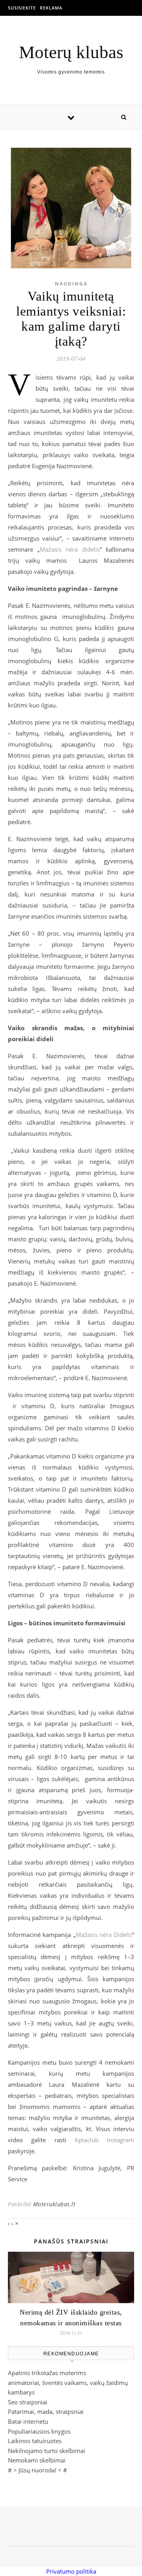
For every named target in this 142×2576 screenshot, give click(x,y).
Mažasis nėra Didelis (104, 1935)
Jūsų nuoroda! (37, 2470)
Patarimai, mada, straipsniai (46, 2411)
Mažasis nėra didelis (70, 549)
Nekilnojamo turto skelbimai (47, 2451)
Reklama (51, 8)
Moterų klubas (71, 52)
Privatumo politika (71, 2571)
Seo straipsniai (28, 2402)
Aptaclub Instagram (104, 2140)
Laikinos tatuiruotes (35, 2441)
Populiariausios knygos (39, 2431)
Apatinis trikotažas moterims (47, 2373)
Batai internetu (28, 2421)
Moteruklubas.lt (54, 2204)
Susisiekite (22, 8)
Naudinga (71, 284)
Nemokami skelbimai (37, 2460)
